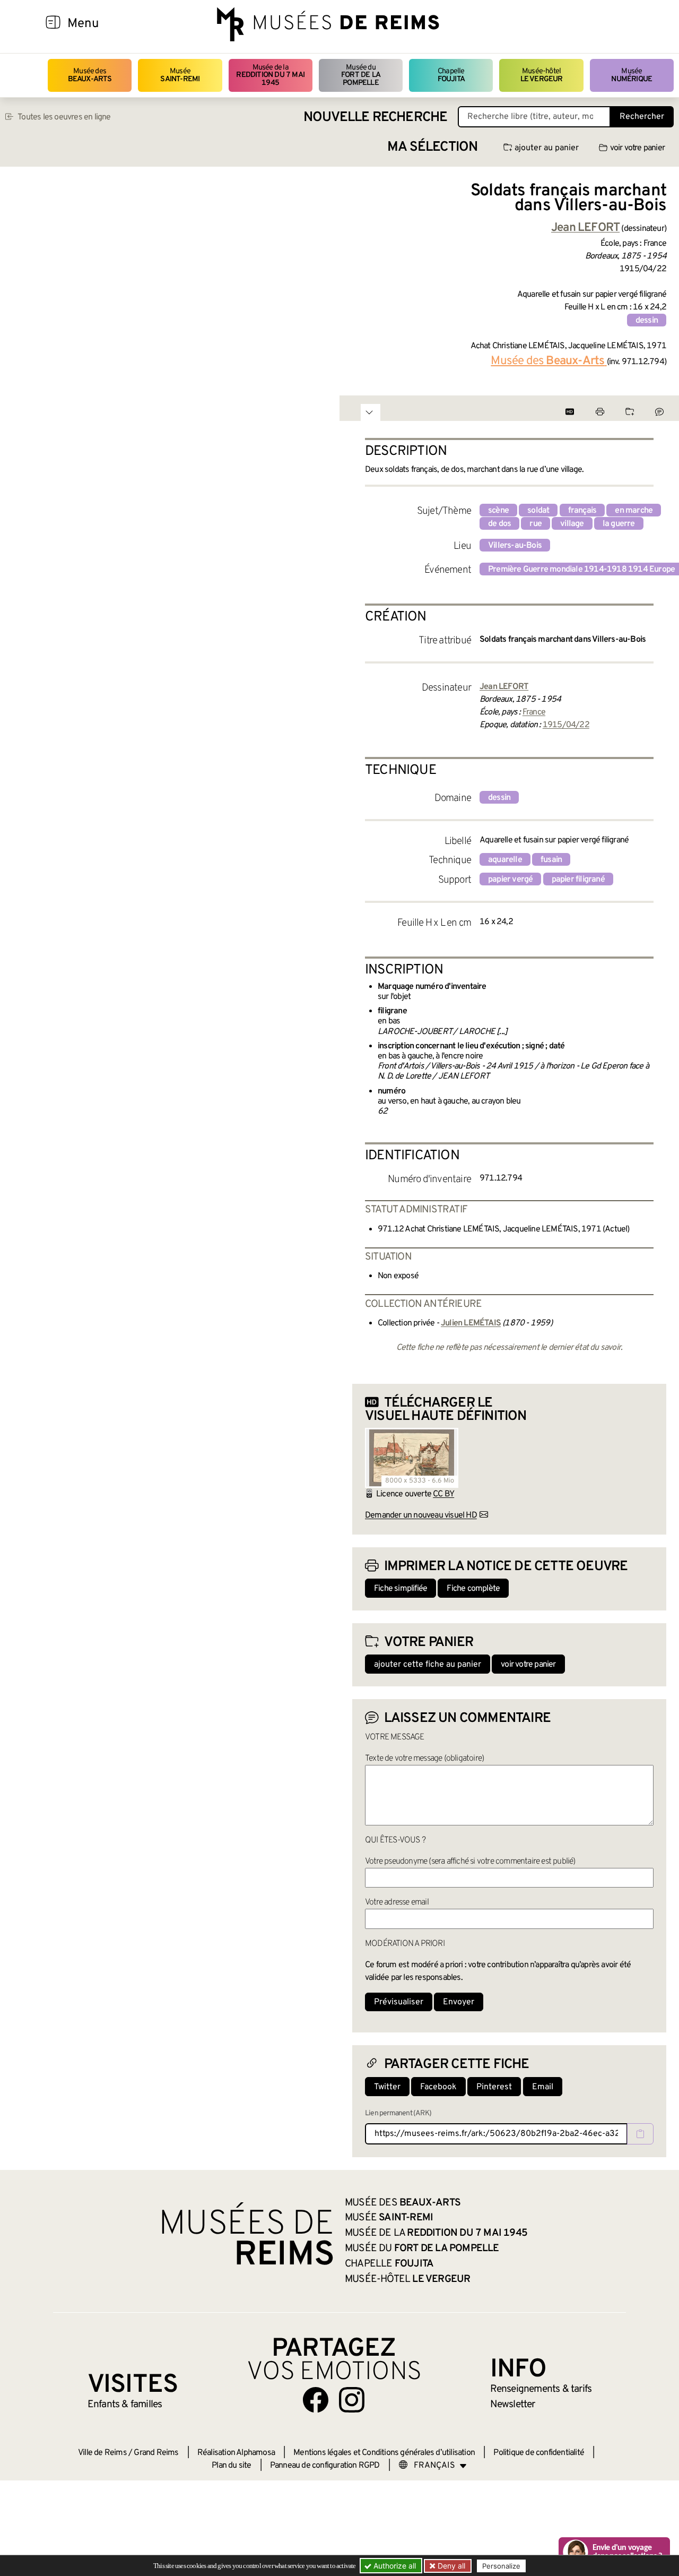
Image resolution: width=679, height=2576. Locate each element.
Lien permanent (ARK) (398, 2113)
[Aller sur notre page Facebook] (316, 2400)
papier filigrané (578, 880)
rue (536, 524)
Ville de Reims (102, 2453)
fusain (551, 860)
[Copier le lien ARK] (640, 2134)
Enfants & (125, 2405)
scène (498, 511)
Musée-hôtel (542, 75)
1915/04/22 (566, 725)
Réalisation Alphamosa (236, 2453)
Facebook (438, 2087)
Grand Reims (156, 2453)
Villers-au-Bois (515, 546)
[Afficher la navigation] (53, 24)
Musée (180, 75)
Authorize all (394, 2566)
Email (543, 2087)
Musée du (361, 75)
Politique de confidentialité (539, 2453)
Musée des (90, 75)
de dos (499, 524)
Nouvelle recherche (376, 118)
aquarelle (505, 860)
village (572, 524)
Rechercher (642, 117)
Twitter (387, 2087)
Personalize (501, 2566)
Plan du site (231, 2466)
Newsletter (513, 2405)
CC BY (443, 1494)
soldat (538, 511)
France (534, 712)
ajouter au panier (547, 148)
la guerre (619, 524)
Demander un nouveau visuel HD (421, 1515)
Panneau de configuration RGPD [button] (325, 2466)
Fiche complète (473, 1589)
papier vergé (510, 880)
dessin (647, 321)
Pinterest (494, 2087)
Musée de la (270, 75)
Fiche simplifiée (401, 1589)
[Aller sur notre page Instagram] (352, 2400)
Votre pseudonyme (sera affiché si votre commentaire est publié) (470, 1862)
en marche (634, 511)
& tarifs (541, 2389)
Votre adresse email (397, 1902)
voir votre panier (637, 148)
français (582, 511)
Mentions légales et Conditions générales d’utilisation (384, 2453)
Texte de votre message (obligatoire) (424, 1759)
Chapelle (451, 75)
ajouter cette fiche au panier (428, 1665)
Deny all (450, 2566)
